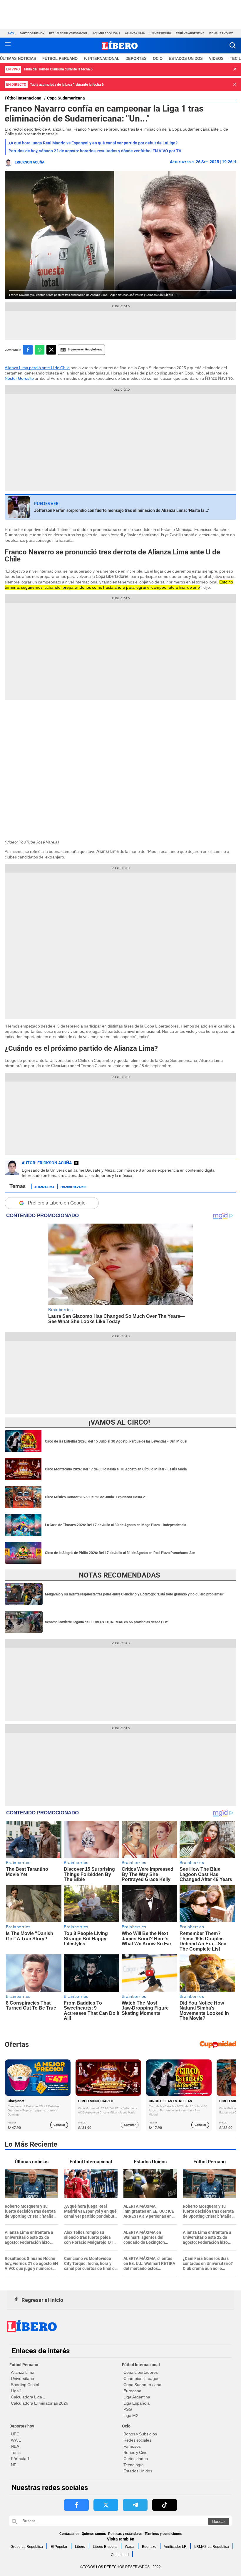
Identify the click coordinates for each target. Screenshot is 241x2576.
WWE (16, 2440)
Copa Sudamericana (66, 98)
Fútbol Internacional (24, 98)
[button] (233, 45)
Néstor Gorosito (19, 378)
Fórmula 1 (20, 2459)
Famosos (132, 2446)
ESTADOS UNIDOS (186, 59)
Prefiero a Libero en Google (57, 1203)
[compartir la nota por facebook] (28, 350)
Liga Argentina (137, 2397)
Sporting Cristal (25, 2385)
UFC (15, 2434)
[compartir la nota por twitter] (51, 350)
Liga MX (131, 2415)
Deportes (136, 59)
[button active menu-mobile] (8, 45)
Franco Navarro (73, 1187)
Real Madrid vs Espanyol (68, 33)
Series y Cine (135, 2452)
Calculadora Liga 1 (28, 2397)
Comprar (59, 2125)
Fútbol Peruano (60, 59)
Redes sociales (137, 2440)
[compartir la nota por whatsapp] (40, 350)
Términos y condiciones (163, 2534)
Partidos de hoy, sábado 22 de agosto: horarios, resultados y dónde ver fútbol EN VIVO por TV (95, 151)
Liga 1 (16, 2391)
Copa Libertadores (141, 2372)
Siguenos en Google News (85, 349)
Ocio (158, 59)
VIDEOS (216, 59)
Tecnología (134, 2465)
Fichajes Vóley (221, 33)
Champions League (142, 2378)
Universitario (160, 33)
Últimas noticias (18, 59)
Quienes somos (94, 2534)
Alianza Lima (135, 33)
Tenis (16, 2452)
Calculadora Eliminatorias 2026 (40, 2403)
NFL (15, 2465)
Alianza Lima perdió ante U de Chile (37, 368)
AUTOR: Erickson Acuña (47, 1163)
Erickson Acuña (30, 162)
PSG (128, 2409)
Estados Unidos (138, 2471)
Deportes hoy (22, 2426)
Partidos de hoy (32, 33)
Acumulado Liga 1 (106, 33)
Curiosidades (136, 2459)
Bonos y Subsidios (140, 2434)
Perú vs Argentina (190, 33)
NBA (15, 2446)
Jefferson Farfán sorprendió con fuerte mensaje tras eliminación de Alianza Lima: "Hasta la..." (121, 510)
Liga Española (137, 2403)
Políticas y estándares (125, 2534)
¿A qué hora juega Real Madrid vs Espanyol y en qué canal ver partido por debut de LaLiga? (93, 143)
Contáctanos (69, 2534)
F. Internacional (102, 59)
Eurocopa (132, 2391)
